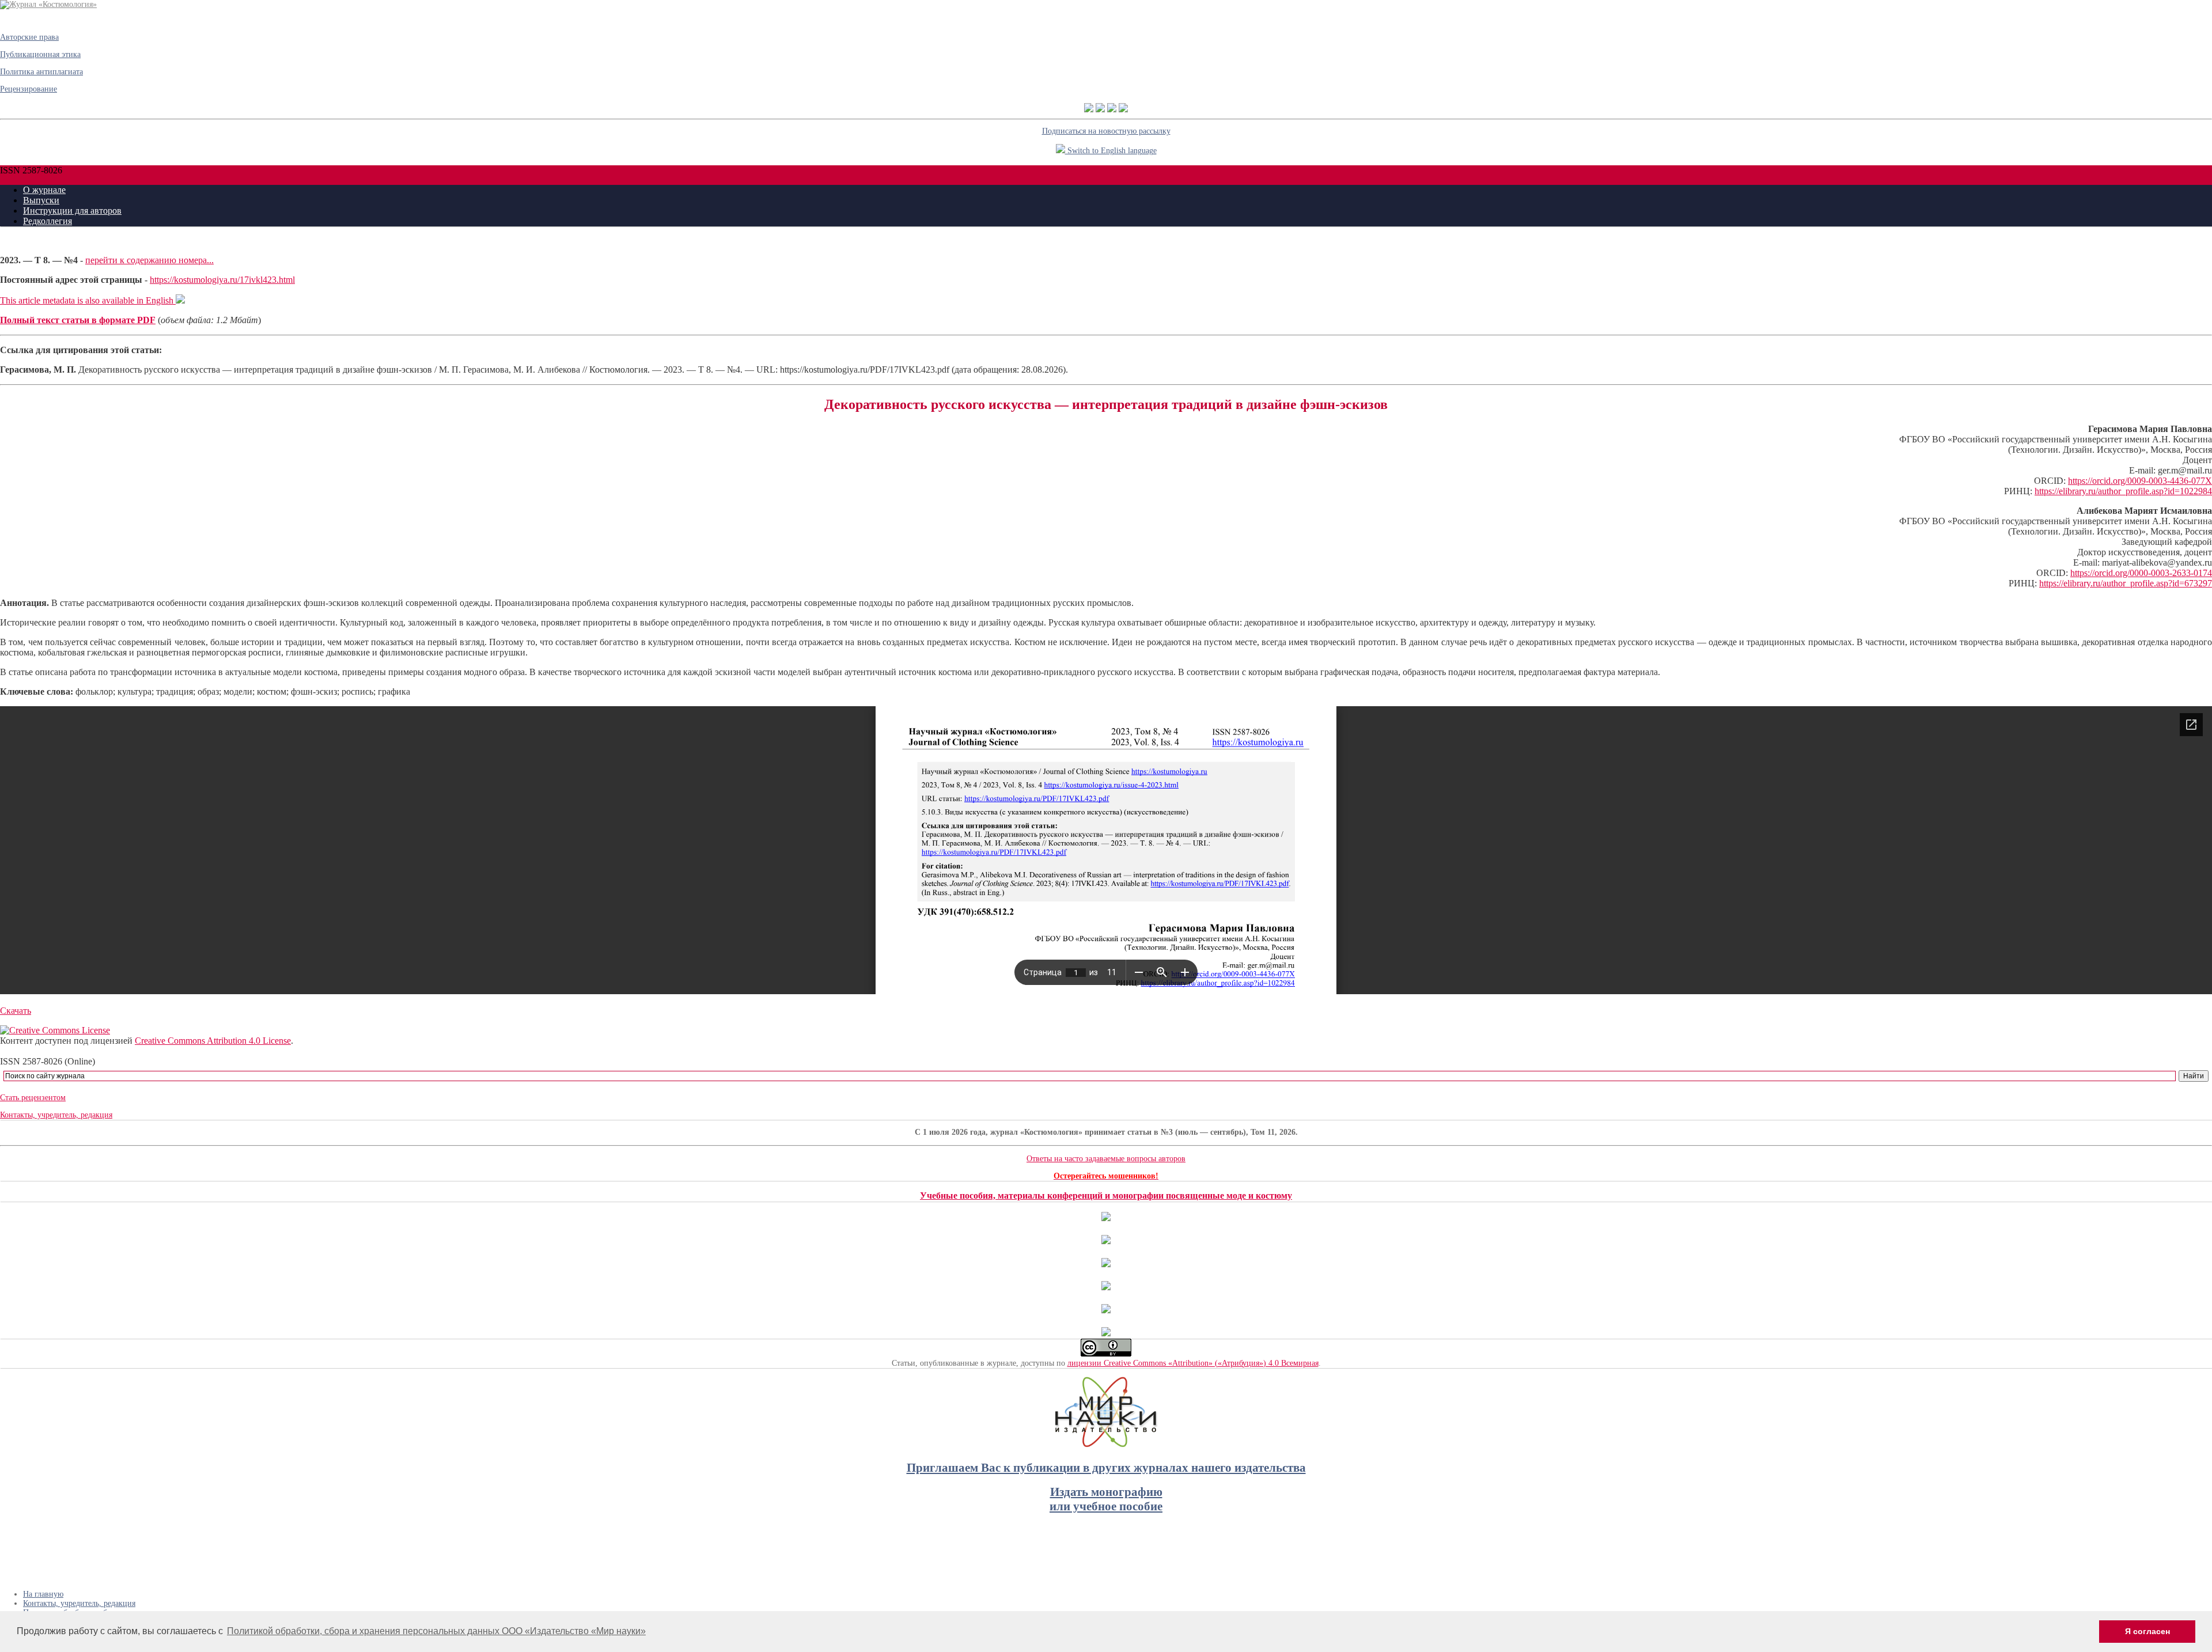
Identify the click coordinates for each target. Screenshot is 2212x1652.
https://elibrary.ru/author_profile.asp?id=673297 (2126, 583)
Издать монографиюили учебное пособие (1106, 1499)
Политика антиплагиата (41, 72)
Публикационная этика (40, 54)
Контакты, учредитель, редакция (56, 1115)
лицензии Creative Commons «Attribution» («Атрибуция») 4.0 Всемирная (1193, 1363)
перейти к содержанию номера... (149, 260)
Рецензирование (29, 89)
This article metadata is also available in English (88, 300)
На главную (43, 1594)
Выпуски (41, 200)
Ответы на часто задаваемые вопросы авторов (1106, 1159)
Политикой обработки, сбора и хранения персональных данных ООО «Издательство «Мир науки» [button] (436, 1631)
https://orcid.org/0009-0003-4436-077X (2140, 481)
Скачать (16, 1011)
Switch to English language (1111, 151)
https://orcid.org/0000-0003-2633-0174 (2141, 573)
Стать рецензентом (33, 1098)
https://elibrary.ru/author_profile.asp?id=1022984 (2123, 491)
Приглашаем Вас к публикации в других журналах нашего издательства (1106, 1468)
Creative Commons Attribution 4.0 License (213, 1041)
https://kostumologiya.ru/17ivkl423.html (222, 280)
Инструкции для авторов (72, 211)
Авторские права (29, 37)
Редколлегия (48, 221)
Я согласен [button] (2147, 1631)
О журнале (44, 190)
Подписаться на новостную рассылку (1106, 131)
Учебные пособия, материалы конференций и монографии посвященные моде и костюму (1106, 1196)
